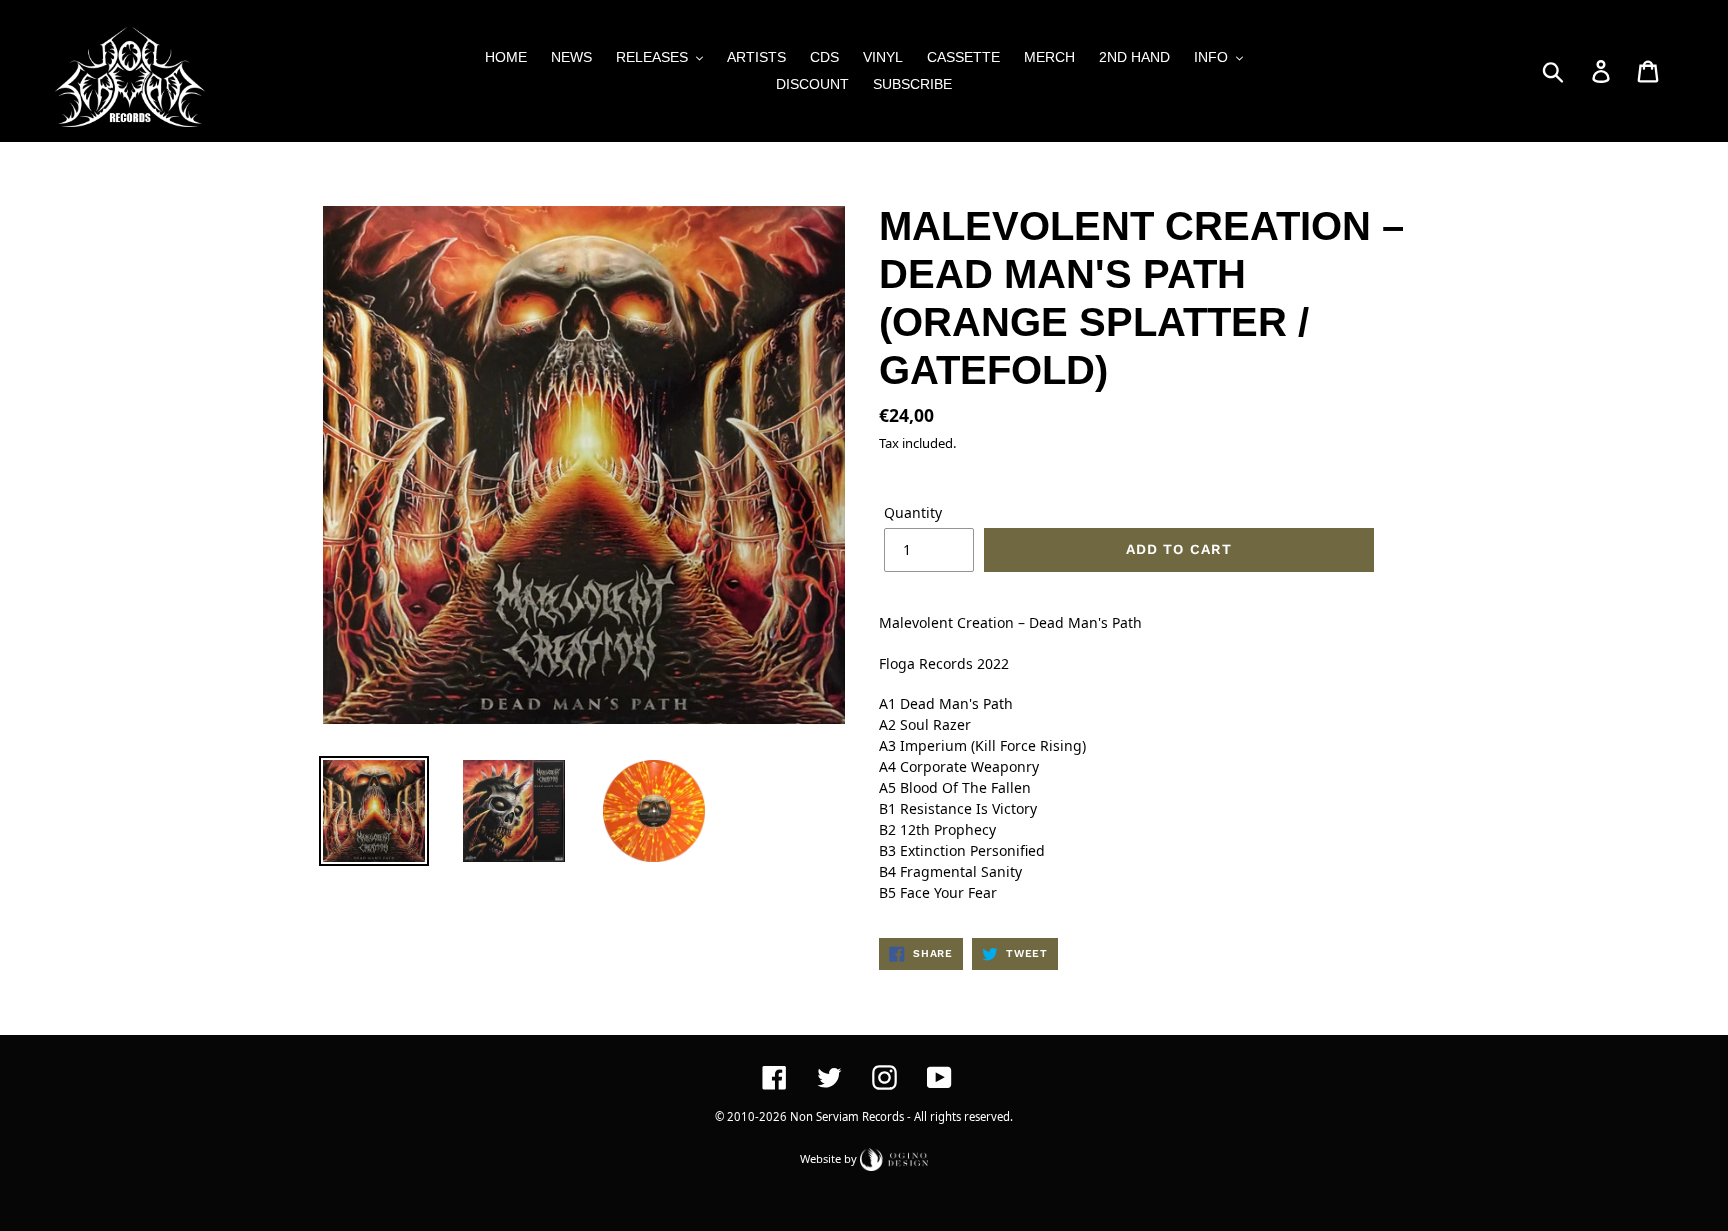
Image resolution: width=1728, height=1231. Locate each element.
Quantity (913, 512)
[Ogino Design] (894, 1157)
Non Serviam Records (847, 1116)
